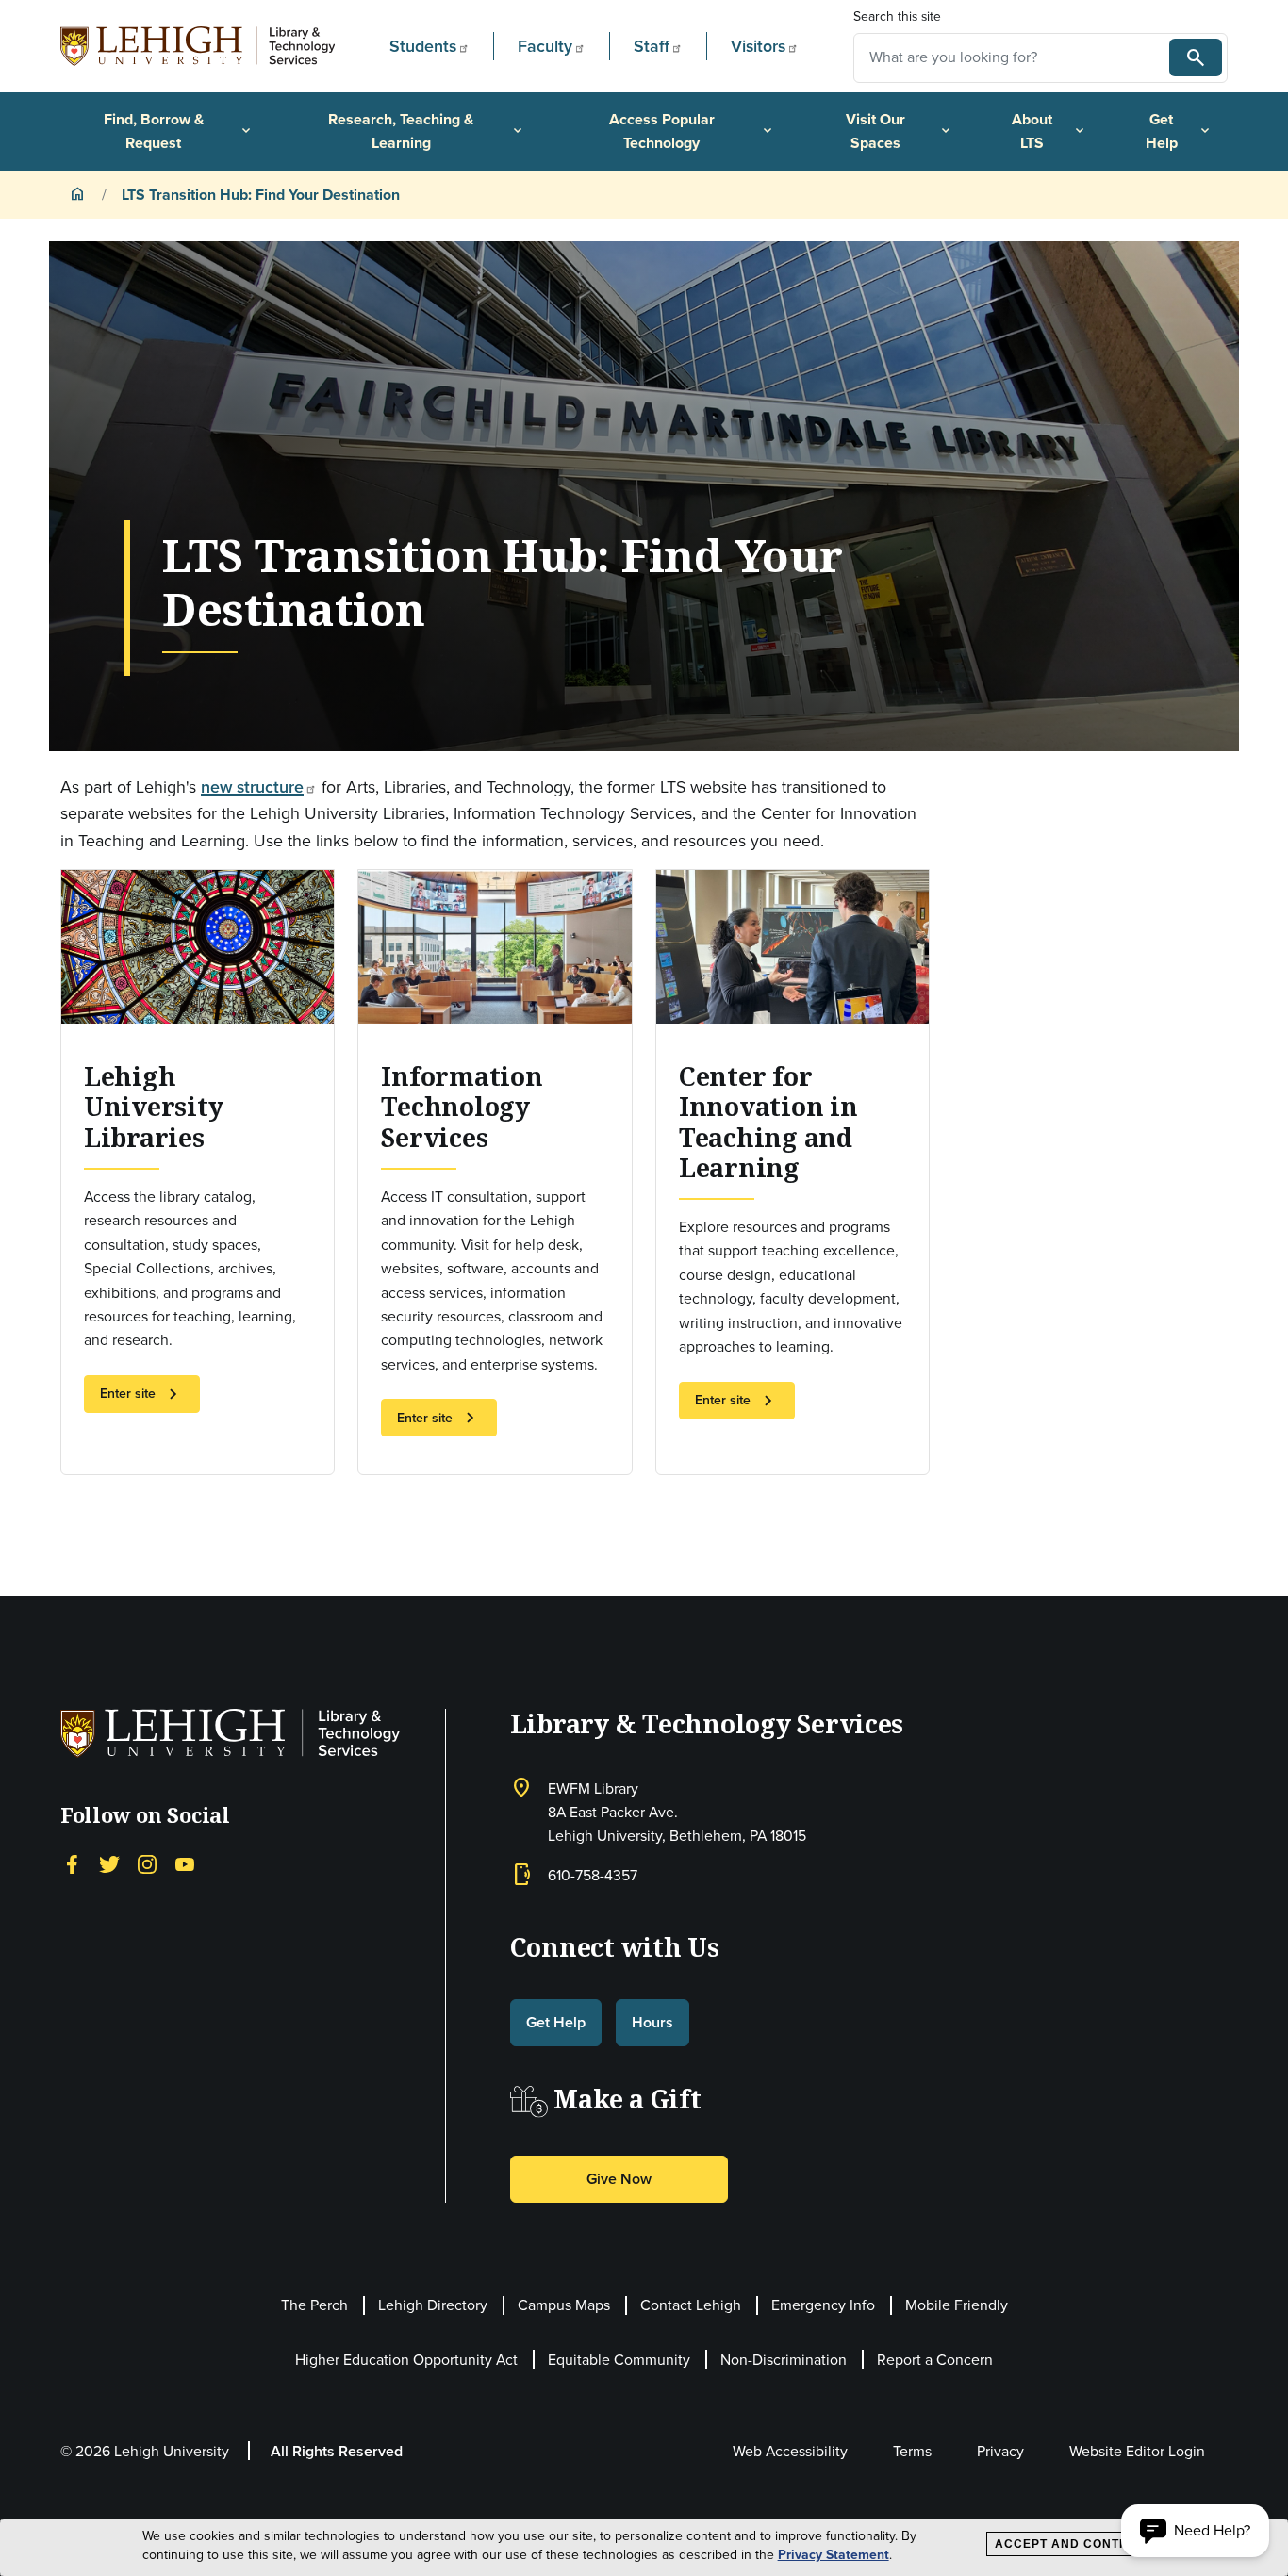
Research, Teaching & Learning (427, 131)
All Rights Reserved (337, 2451)
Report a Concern (935, 2360)
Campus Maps (564, 2305)
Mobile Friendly (957, 2305)
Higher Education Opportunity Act (406, 2360)
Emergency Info (823, 2305)
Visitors (758, 46)
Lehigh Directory (433, 2305)
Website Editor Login (1137, 2451)
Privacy (1000, 2451)
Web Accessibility (790, 2451)
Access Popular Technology (692, 131)
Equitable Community (619, 2360)
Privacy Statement (834, 2555)
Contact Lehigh (691, 2305)
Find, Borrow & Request (179, 131)
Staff (652, 46)
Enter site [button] (142, 1394)
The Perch (314, 2305)
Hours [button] (652, 2022)
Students (423, 46)
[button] (1195, 2531)
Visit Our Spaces (900, 131)
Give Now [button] (619, 2179)
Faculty (545, 46)
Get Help (1180, 131)
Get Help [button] (556, 2022)
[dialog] (644, 2548)
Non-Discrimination (784, 2360)
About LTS (1049, 131)
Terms (912, 2451)
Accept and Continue (1073, 2544)
